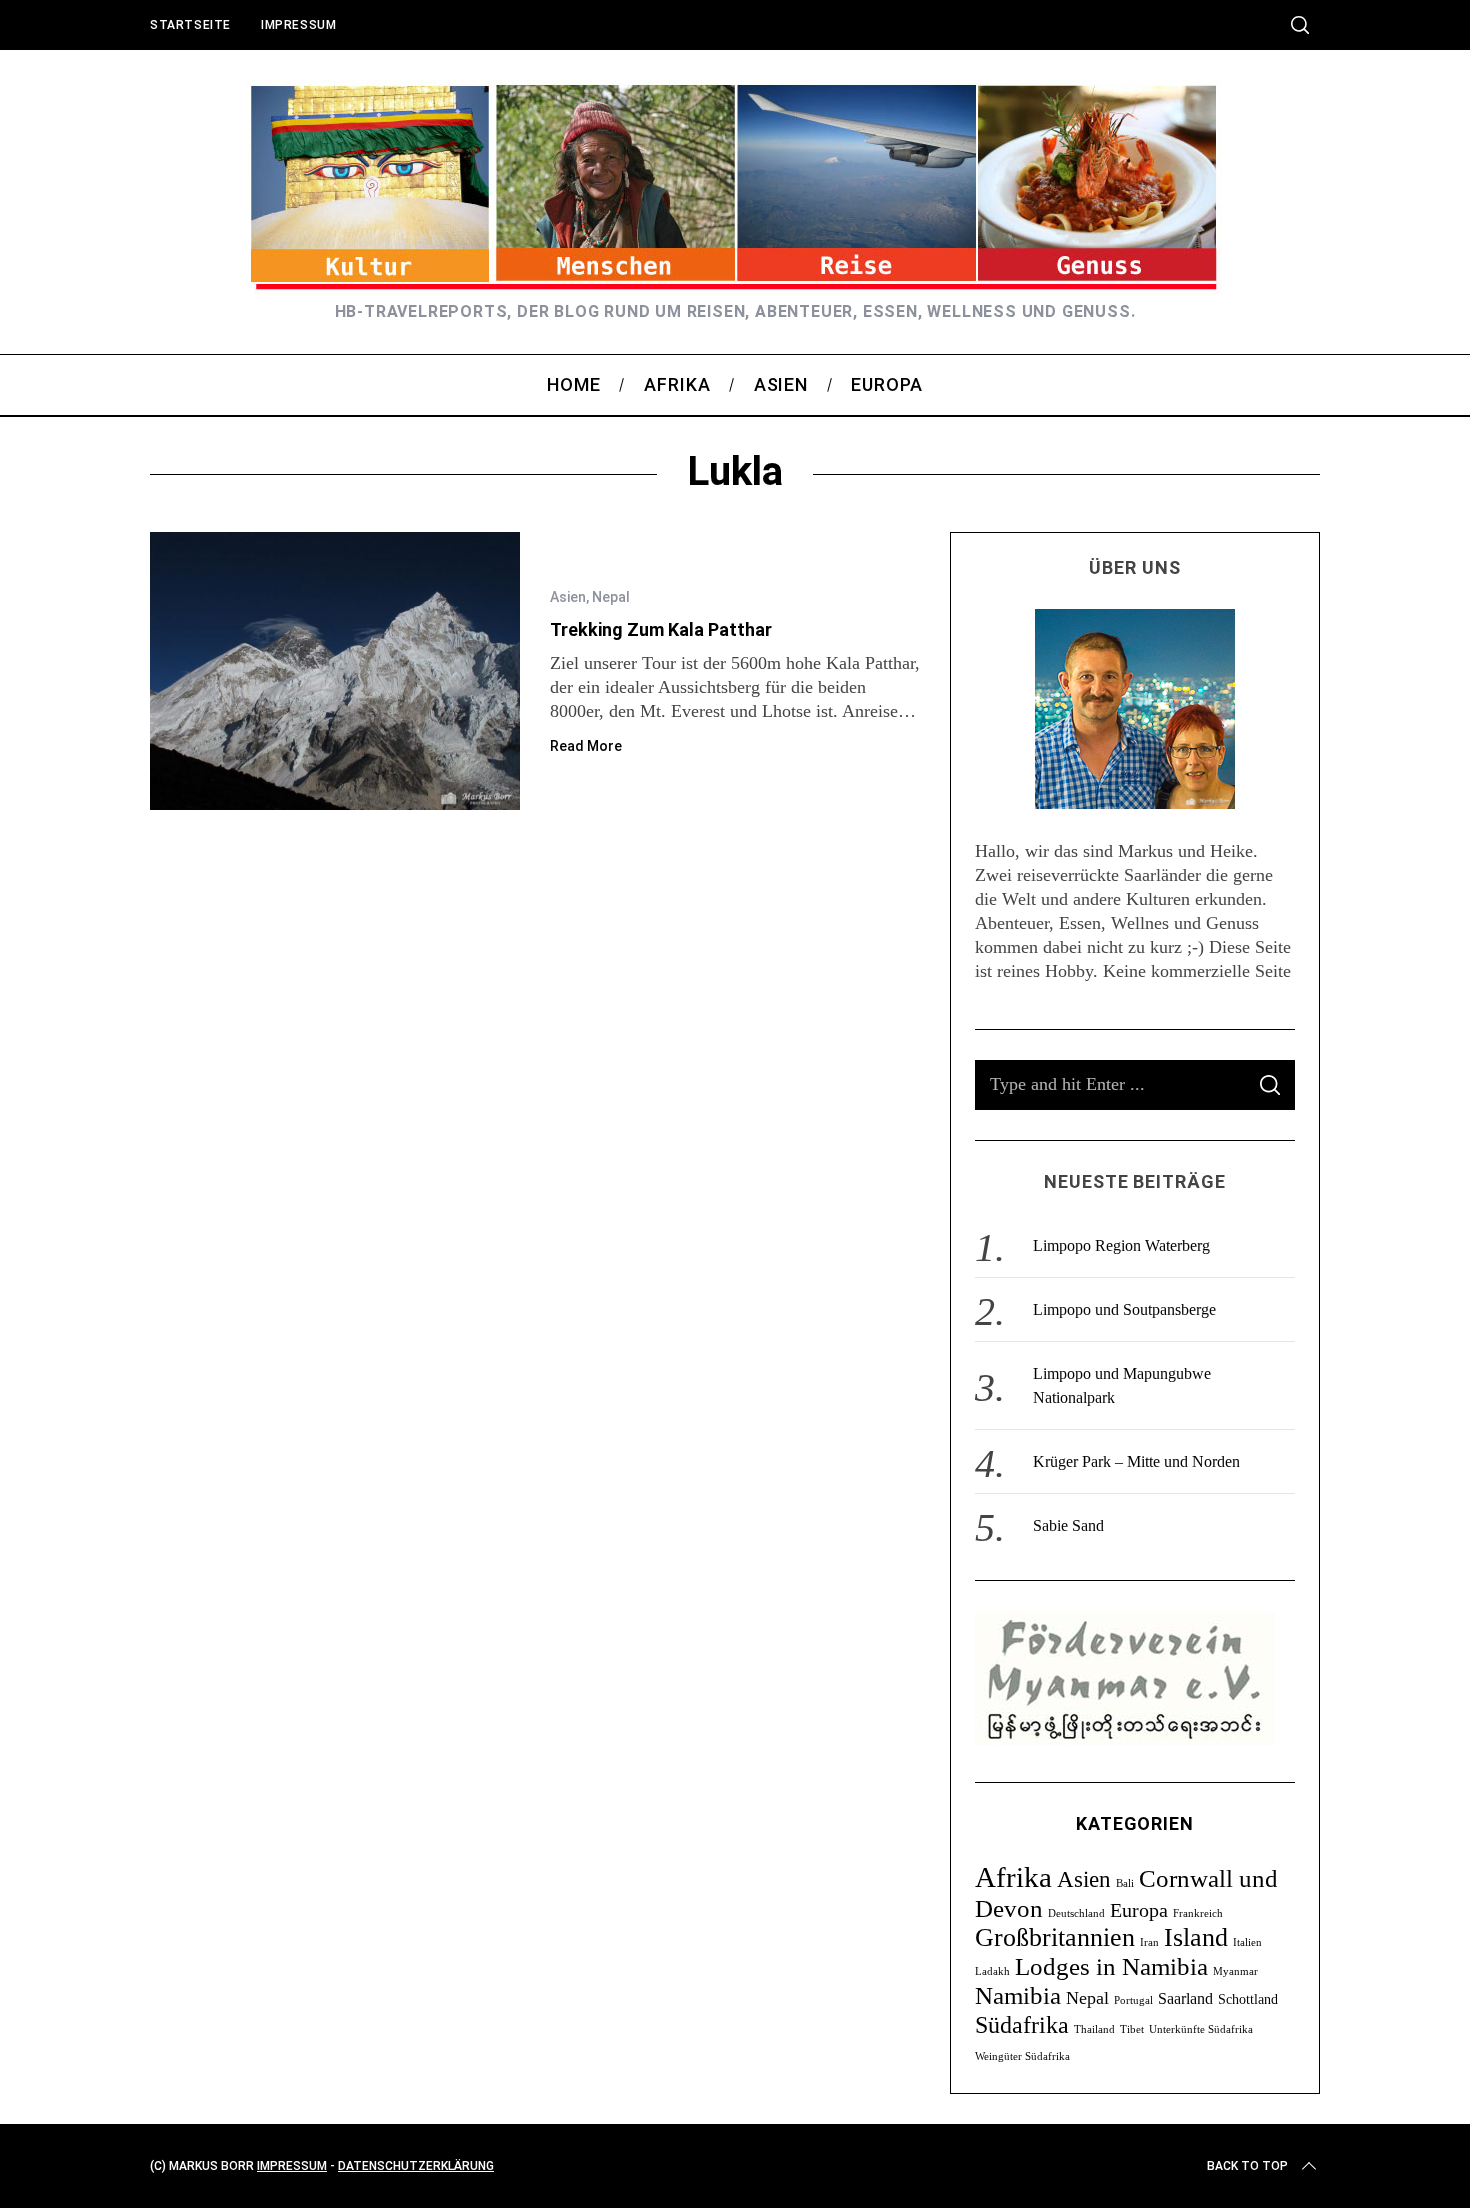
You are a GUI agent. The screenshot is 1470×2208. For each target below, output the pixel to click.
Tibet (1132, 2029)
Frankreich (1198, 1913)
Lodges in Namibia (1111, 1966)
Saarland (1185, 1998)
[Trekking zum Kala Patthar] (335, 671)
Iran (1149, 1942)
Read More (586, 746)
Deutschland (1076, 1913)
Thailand (1094, 2029)
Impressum (298, 25)
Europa (1139, 1910)
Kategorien (1135, 1823)
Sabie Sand (1068, 1525)
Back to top (1247, 2166)
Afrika (1013, 1877)
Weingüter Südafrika (1022, 2056)
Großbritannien (1055, 1937)
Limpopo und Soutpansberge (1124, 1309)
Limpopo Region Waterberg (1121, 1245)
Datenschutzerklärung (416, 2166)
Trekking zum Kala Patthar (661, 629)
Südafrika (1022, 2024)
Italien (1247, 1942)
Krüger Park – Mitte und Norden (1136, 1461)
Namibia (1018, 1995)
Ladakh (992, 1971)
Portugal (1133, 2000)
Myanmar (1235, 1971)
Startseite (190, 25)
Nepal (611, 597)
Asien (568, 597)
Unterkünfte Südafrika (1201, 2029)
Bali (1125, 1883)
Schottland (1248, 1999)
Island (1196, 1937)
